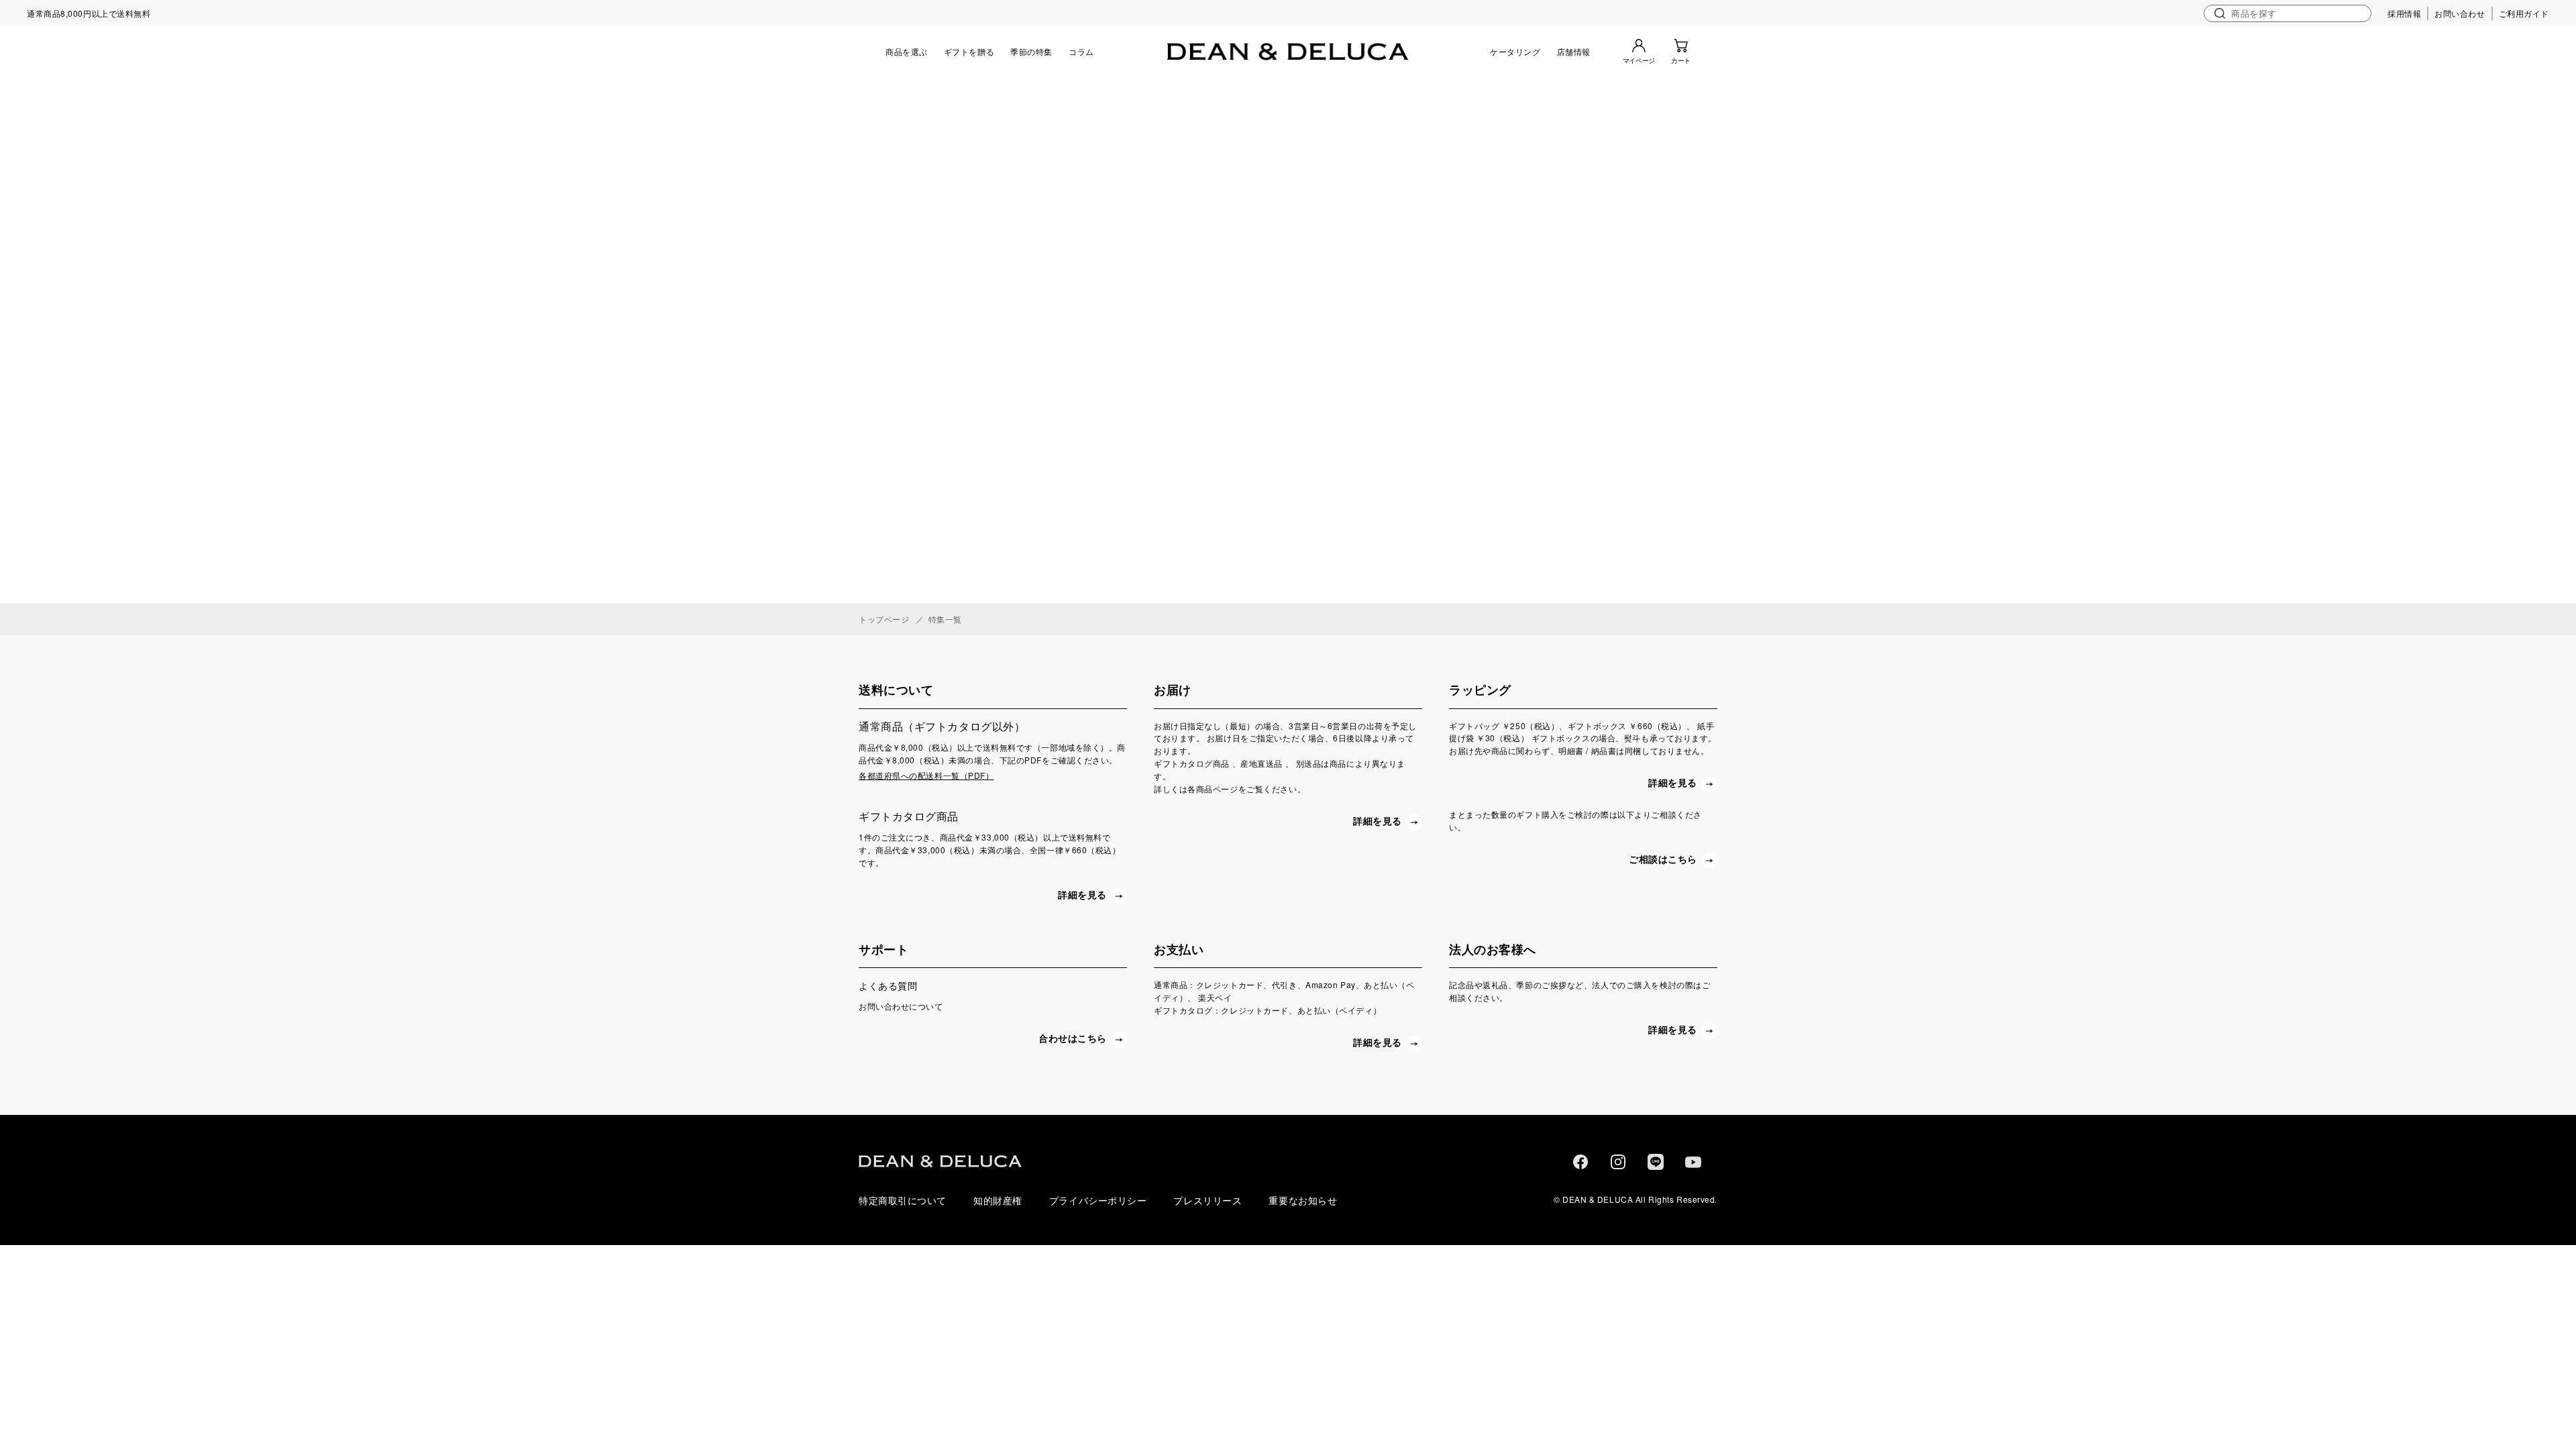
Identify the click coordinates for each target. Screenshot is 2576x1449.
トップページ (884, 619)
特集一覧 (945, 619)
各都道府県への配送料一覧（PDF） (926, 775)
